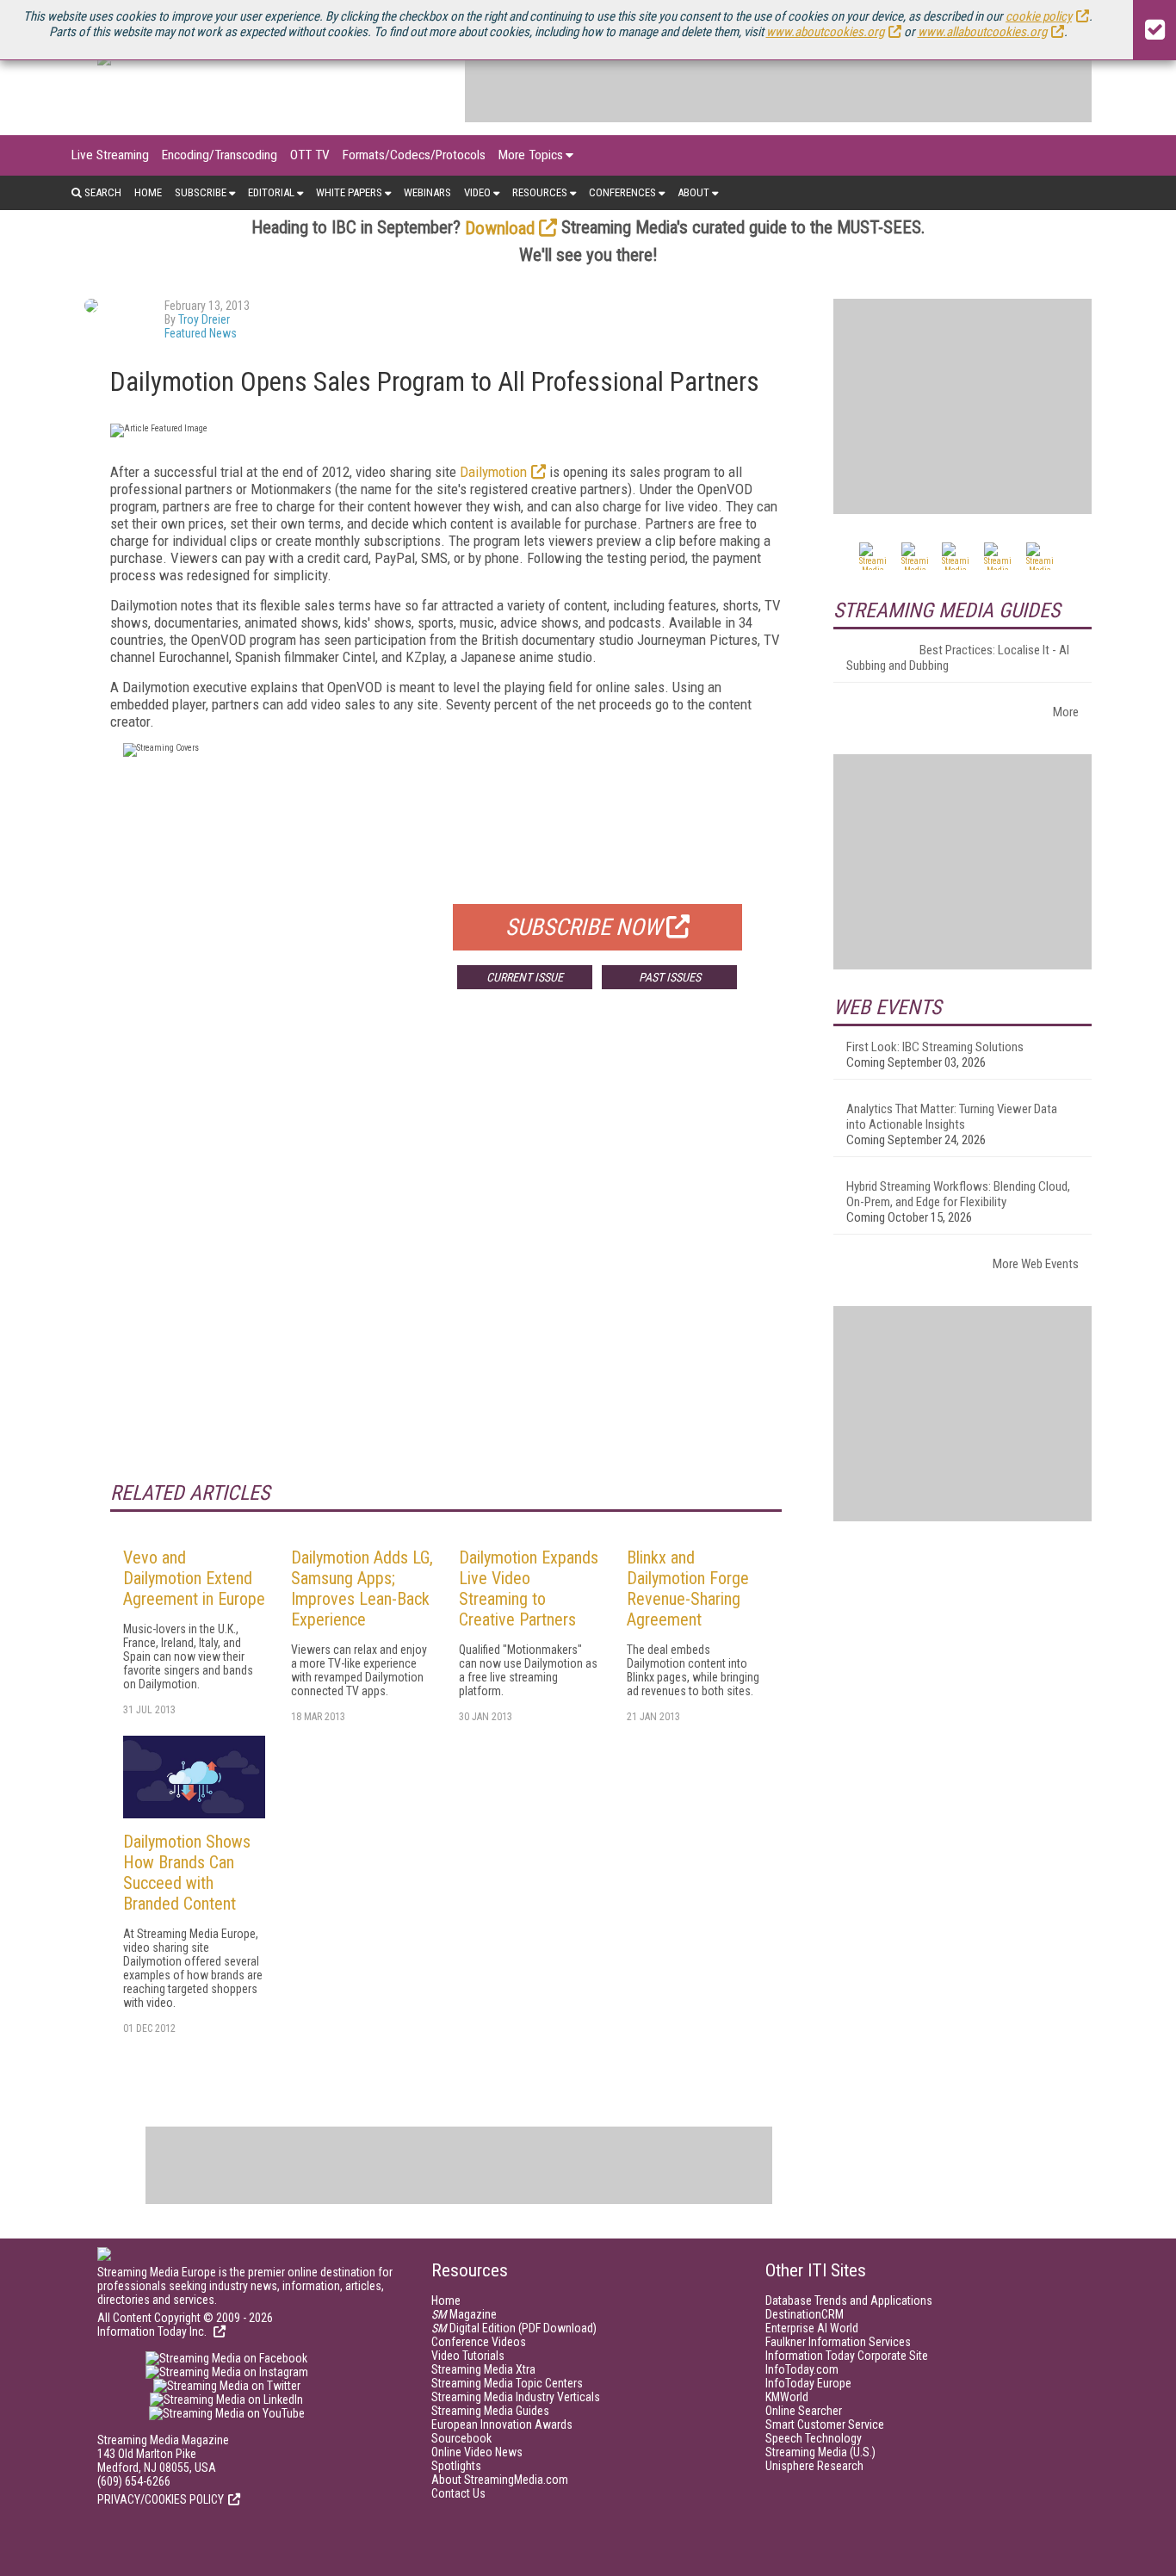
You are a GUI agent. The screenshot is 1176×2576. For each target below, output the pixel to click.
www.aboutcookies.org (825, 32)
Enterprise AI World (812, 2328)
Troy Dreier (204, 319)
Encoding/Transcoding (220, 155)
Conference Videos (479, 2342)
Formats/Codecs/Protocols (414, 155)
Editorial (271, 192)
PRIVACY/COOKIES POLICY (161, 2499)
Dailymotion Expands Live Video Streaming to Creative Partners (529, 1588)
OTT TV (310, 155)
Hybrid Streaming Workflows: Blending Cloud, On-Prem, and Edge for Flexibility (958, 1194)
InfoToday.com (802, 2369)
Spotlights (456, 2466)
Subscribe (201, 192)
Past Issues (670, 977)
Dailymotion (493, 472)
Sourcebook (461, 2438)
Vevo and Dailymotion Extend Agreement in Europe (194, 1578)
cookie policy (1039, 16)
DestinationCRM (805, 2314)
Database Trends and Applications (849, 2300)
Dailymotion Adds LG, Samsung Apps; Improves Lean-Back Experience (362, 1588)
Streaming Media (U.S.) (820, 2452)
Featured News (201, 333)
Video (477, 192)
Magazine (464, 2314)
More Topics (531, 155)
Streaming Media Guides (490, 2411)
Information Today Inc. (153, 2331)
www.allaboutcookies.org (982, 32)
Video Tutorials (468, 2356)
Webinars (427, 192)
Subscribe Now (584, 927)
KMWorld (787, 2397)
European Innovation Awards (502, 2424)
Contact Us (458, 2493)
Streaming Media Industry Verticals (516, 2397)
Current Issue (525, 977)
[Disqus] (446, 1257)
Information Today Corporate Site (847, 2356)
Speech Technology (814, 2438)
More (1066, 712)
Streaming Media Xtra (483, 2369)
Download (500, 228)
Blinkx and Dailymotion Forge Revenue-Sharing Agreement (688, 1588)
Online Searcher (804, 2411)
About (693, 192)
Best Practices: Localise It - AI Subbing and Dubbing (958, 658)
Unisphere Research (814, 2466)
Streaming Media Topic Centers (507, 2383)
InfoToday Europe (808, 2383)
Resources (540, 192)
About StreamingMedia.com (500, 2480)
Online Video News (477, 2452)
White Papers (349, 192)
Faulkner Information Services (838, 2342)
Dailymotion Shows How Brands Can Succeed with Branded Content (187, 1873)
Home (148, 192)
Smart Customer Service (825, 2424)
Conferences (622, 192)
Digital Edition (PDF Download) (514, 2328)
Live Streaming (110, 155)
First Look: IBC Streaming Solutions (935, 1047)
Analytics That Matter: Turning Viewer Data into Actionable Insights (952, 1117)
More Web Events (1036, 1264)
